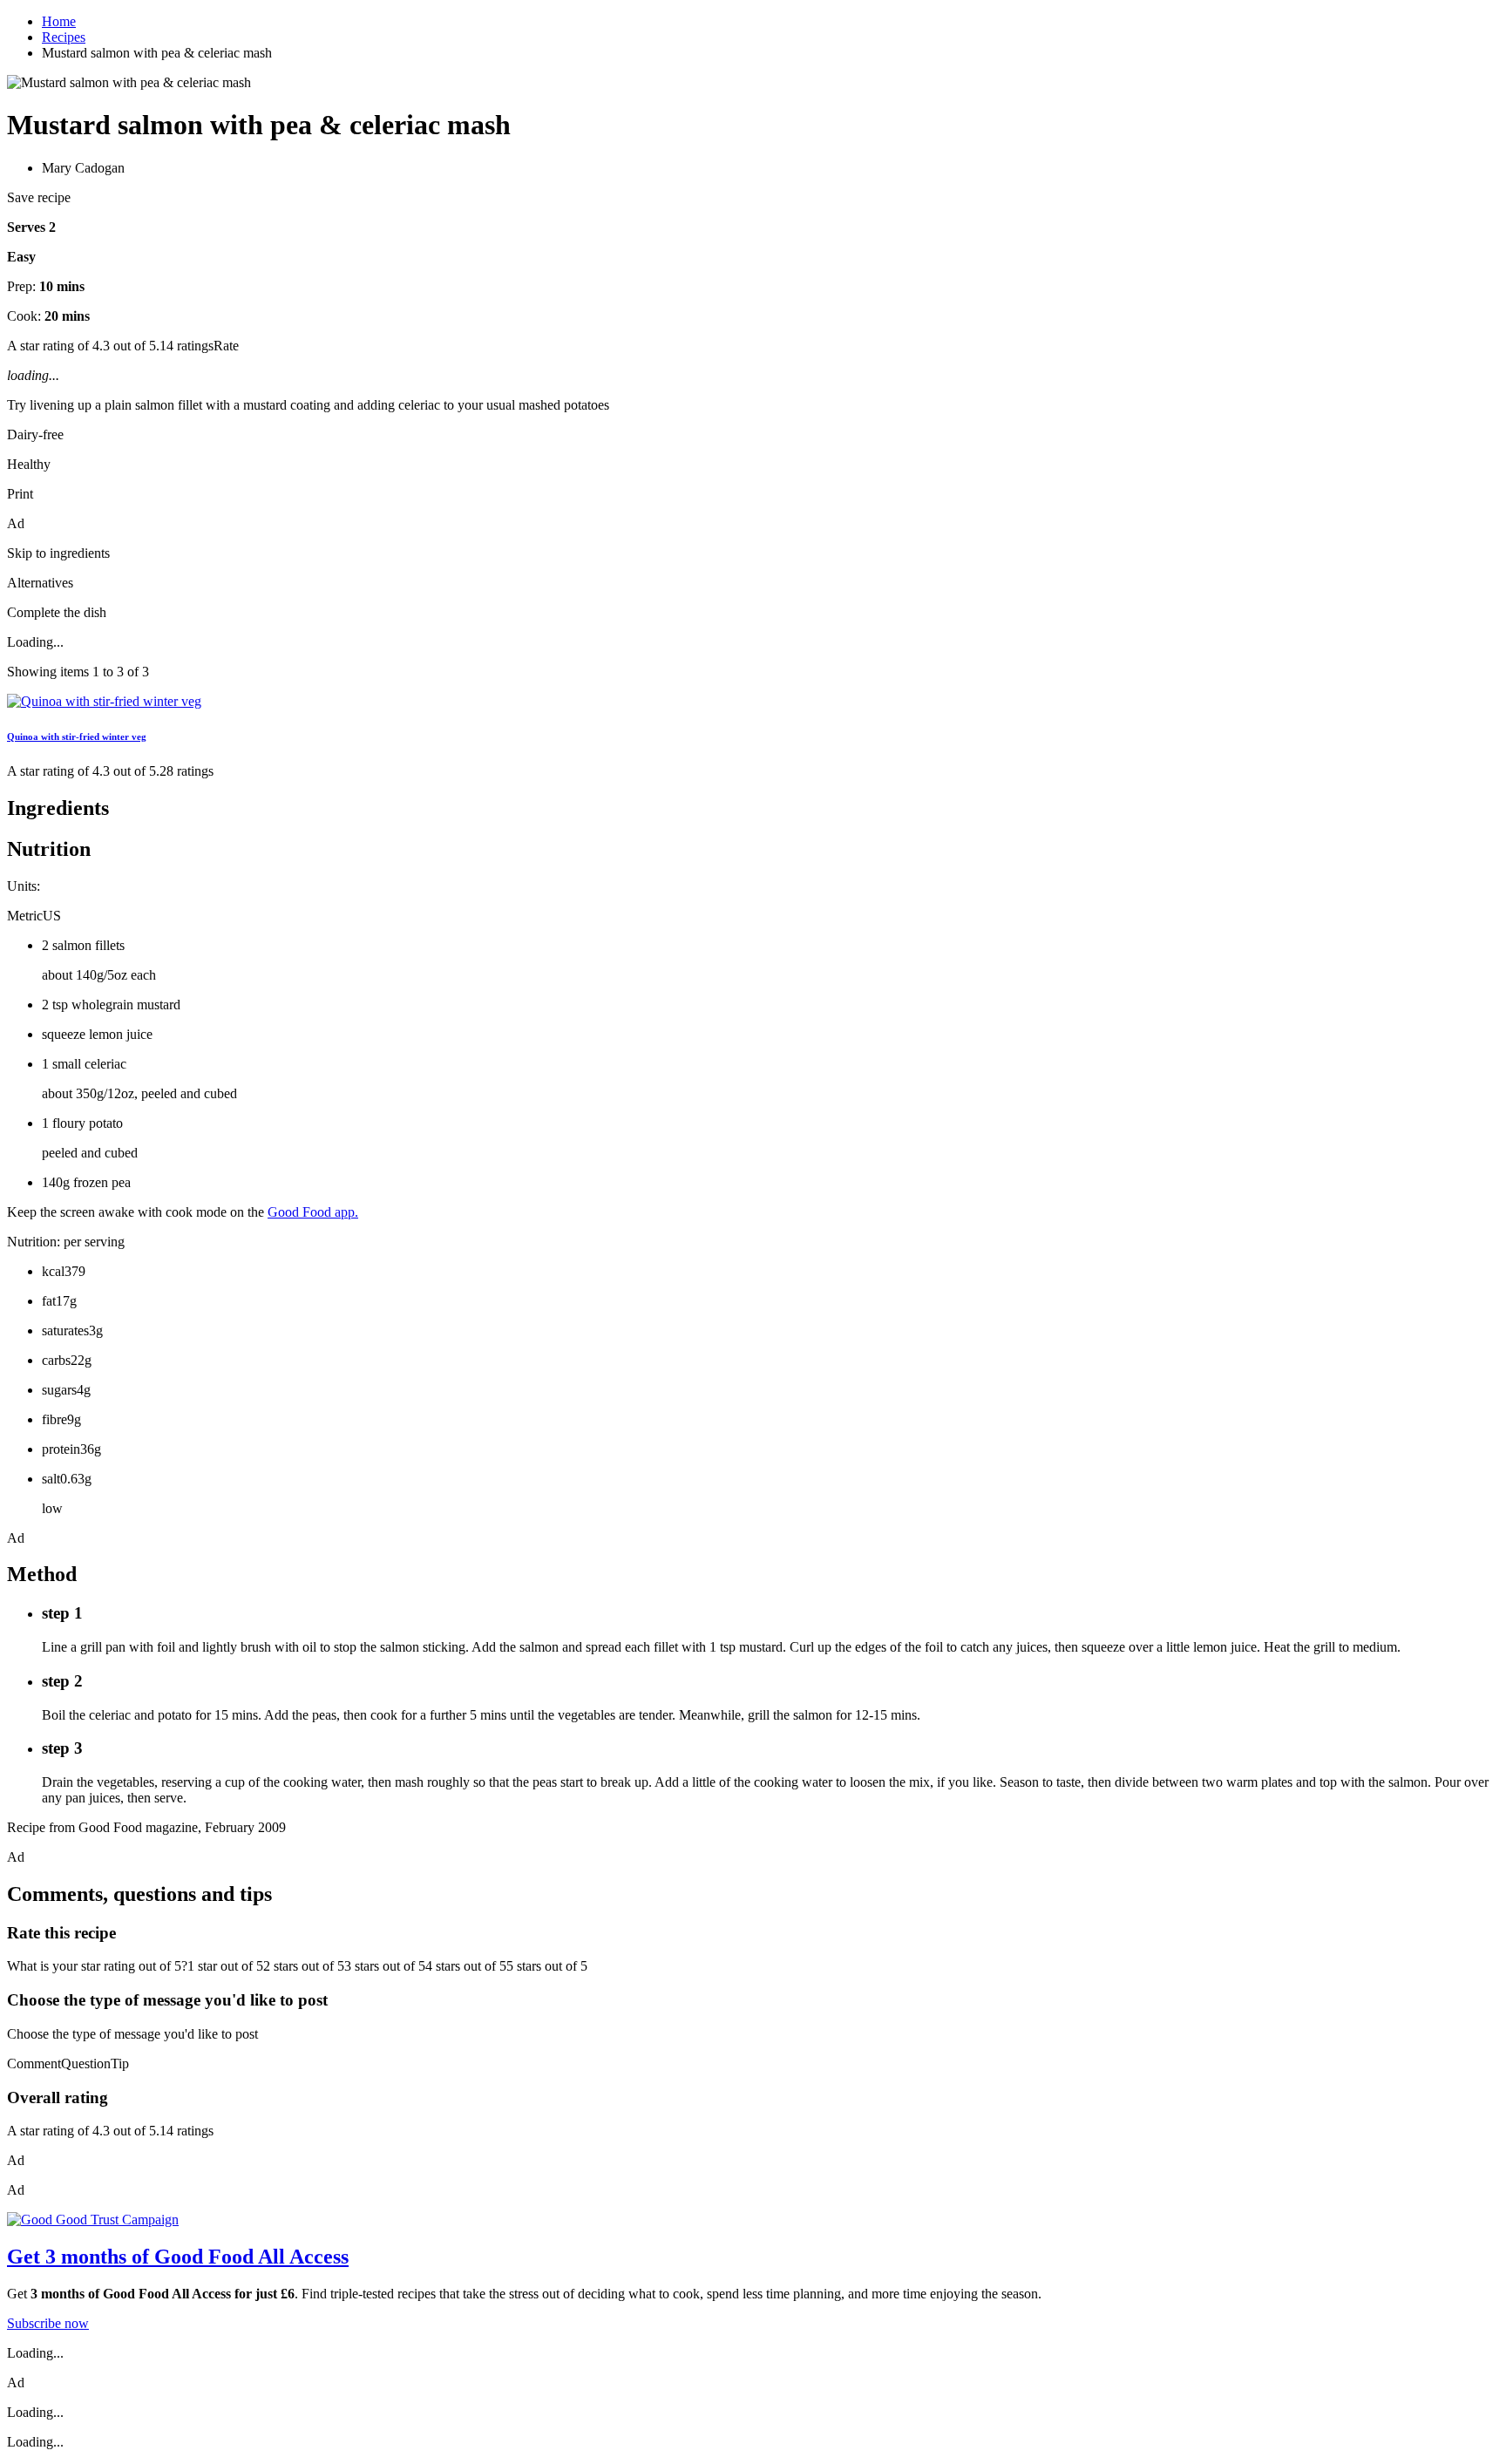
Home (59, 21)
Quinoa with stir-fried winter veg (77, 736)
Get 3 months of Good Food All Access (178, 2257)
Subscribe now (48, 2323)
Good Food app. (313, 1212)
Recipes (64, 37)
